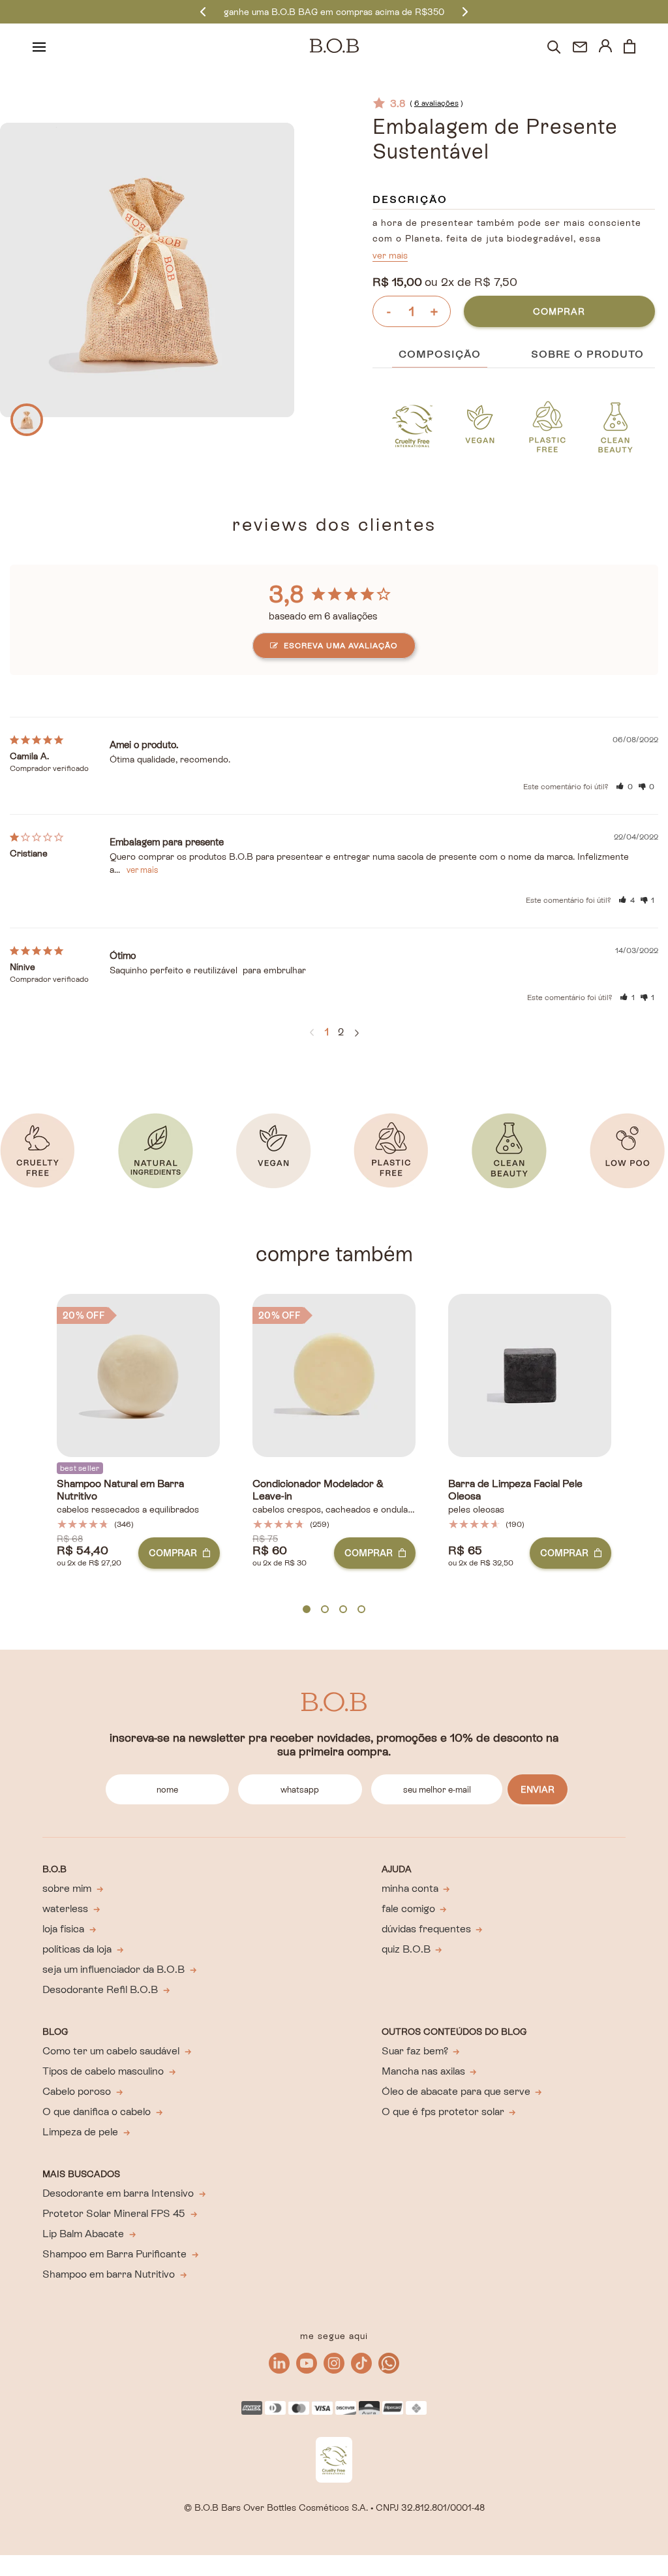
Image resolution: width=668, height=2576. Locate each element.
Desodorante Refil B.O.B (100, 1989)
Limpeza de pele (80, 2132)
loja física (63, 1929)
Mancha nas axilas (423, 2071)
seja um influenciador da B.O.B (114, 1969)
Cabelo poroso (77, 2091)
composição (440, 354)
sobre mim (67, 1888)
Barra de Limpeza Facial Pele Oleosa (515, 1490)
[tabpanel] (138, 1452)
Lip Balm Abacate (83, 2234)
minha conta (410, 1888)
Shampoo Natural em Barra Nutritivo (120, 1490)
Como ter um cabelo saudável (111, 2051)
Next (465, 11)
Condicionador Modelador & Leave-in (318, 1490)
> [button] (357, 1033)
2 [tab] (325, 1610)
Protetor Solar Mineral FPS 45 (114, 2213)
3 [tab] (343, 1610)
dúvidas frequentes (426, 1929)
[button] (624, 787)
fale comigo (408, 1908)
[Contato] (580, 47)
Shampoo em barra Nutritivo (109, 2274)
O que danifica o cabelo (97, 2112)
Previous (203, 11)
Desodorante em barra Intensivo (118, 2193)
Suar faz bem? (415, 2051)
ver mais (390, 255)
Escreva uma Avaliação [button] (341, 646)
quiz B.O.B (406, 1949)
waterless (65, 1908)
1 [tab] (307, 1610)
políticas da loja (77, 1949)
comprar (559, 311)
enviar (538, 1789)
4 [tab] (361, 1610)
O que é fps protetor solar (443, 2112)
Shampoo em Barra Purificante (114, 2254)
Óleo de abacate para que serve (456, 2091)
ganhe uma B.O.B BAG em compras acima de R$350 (334, 12)
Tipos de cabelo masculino (103, 2071)
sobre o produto (587, 354)
